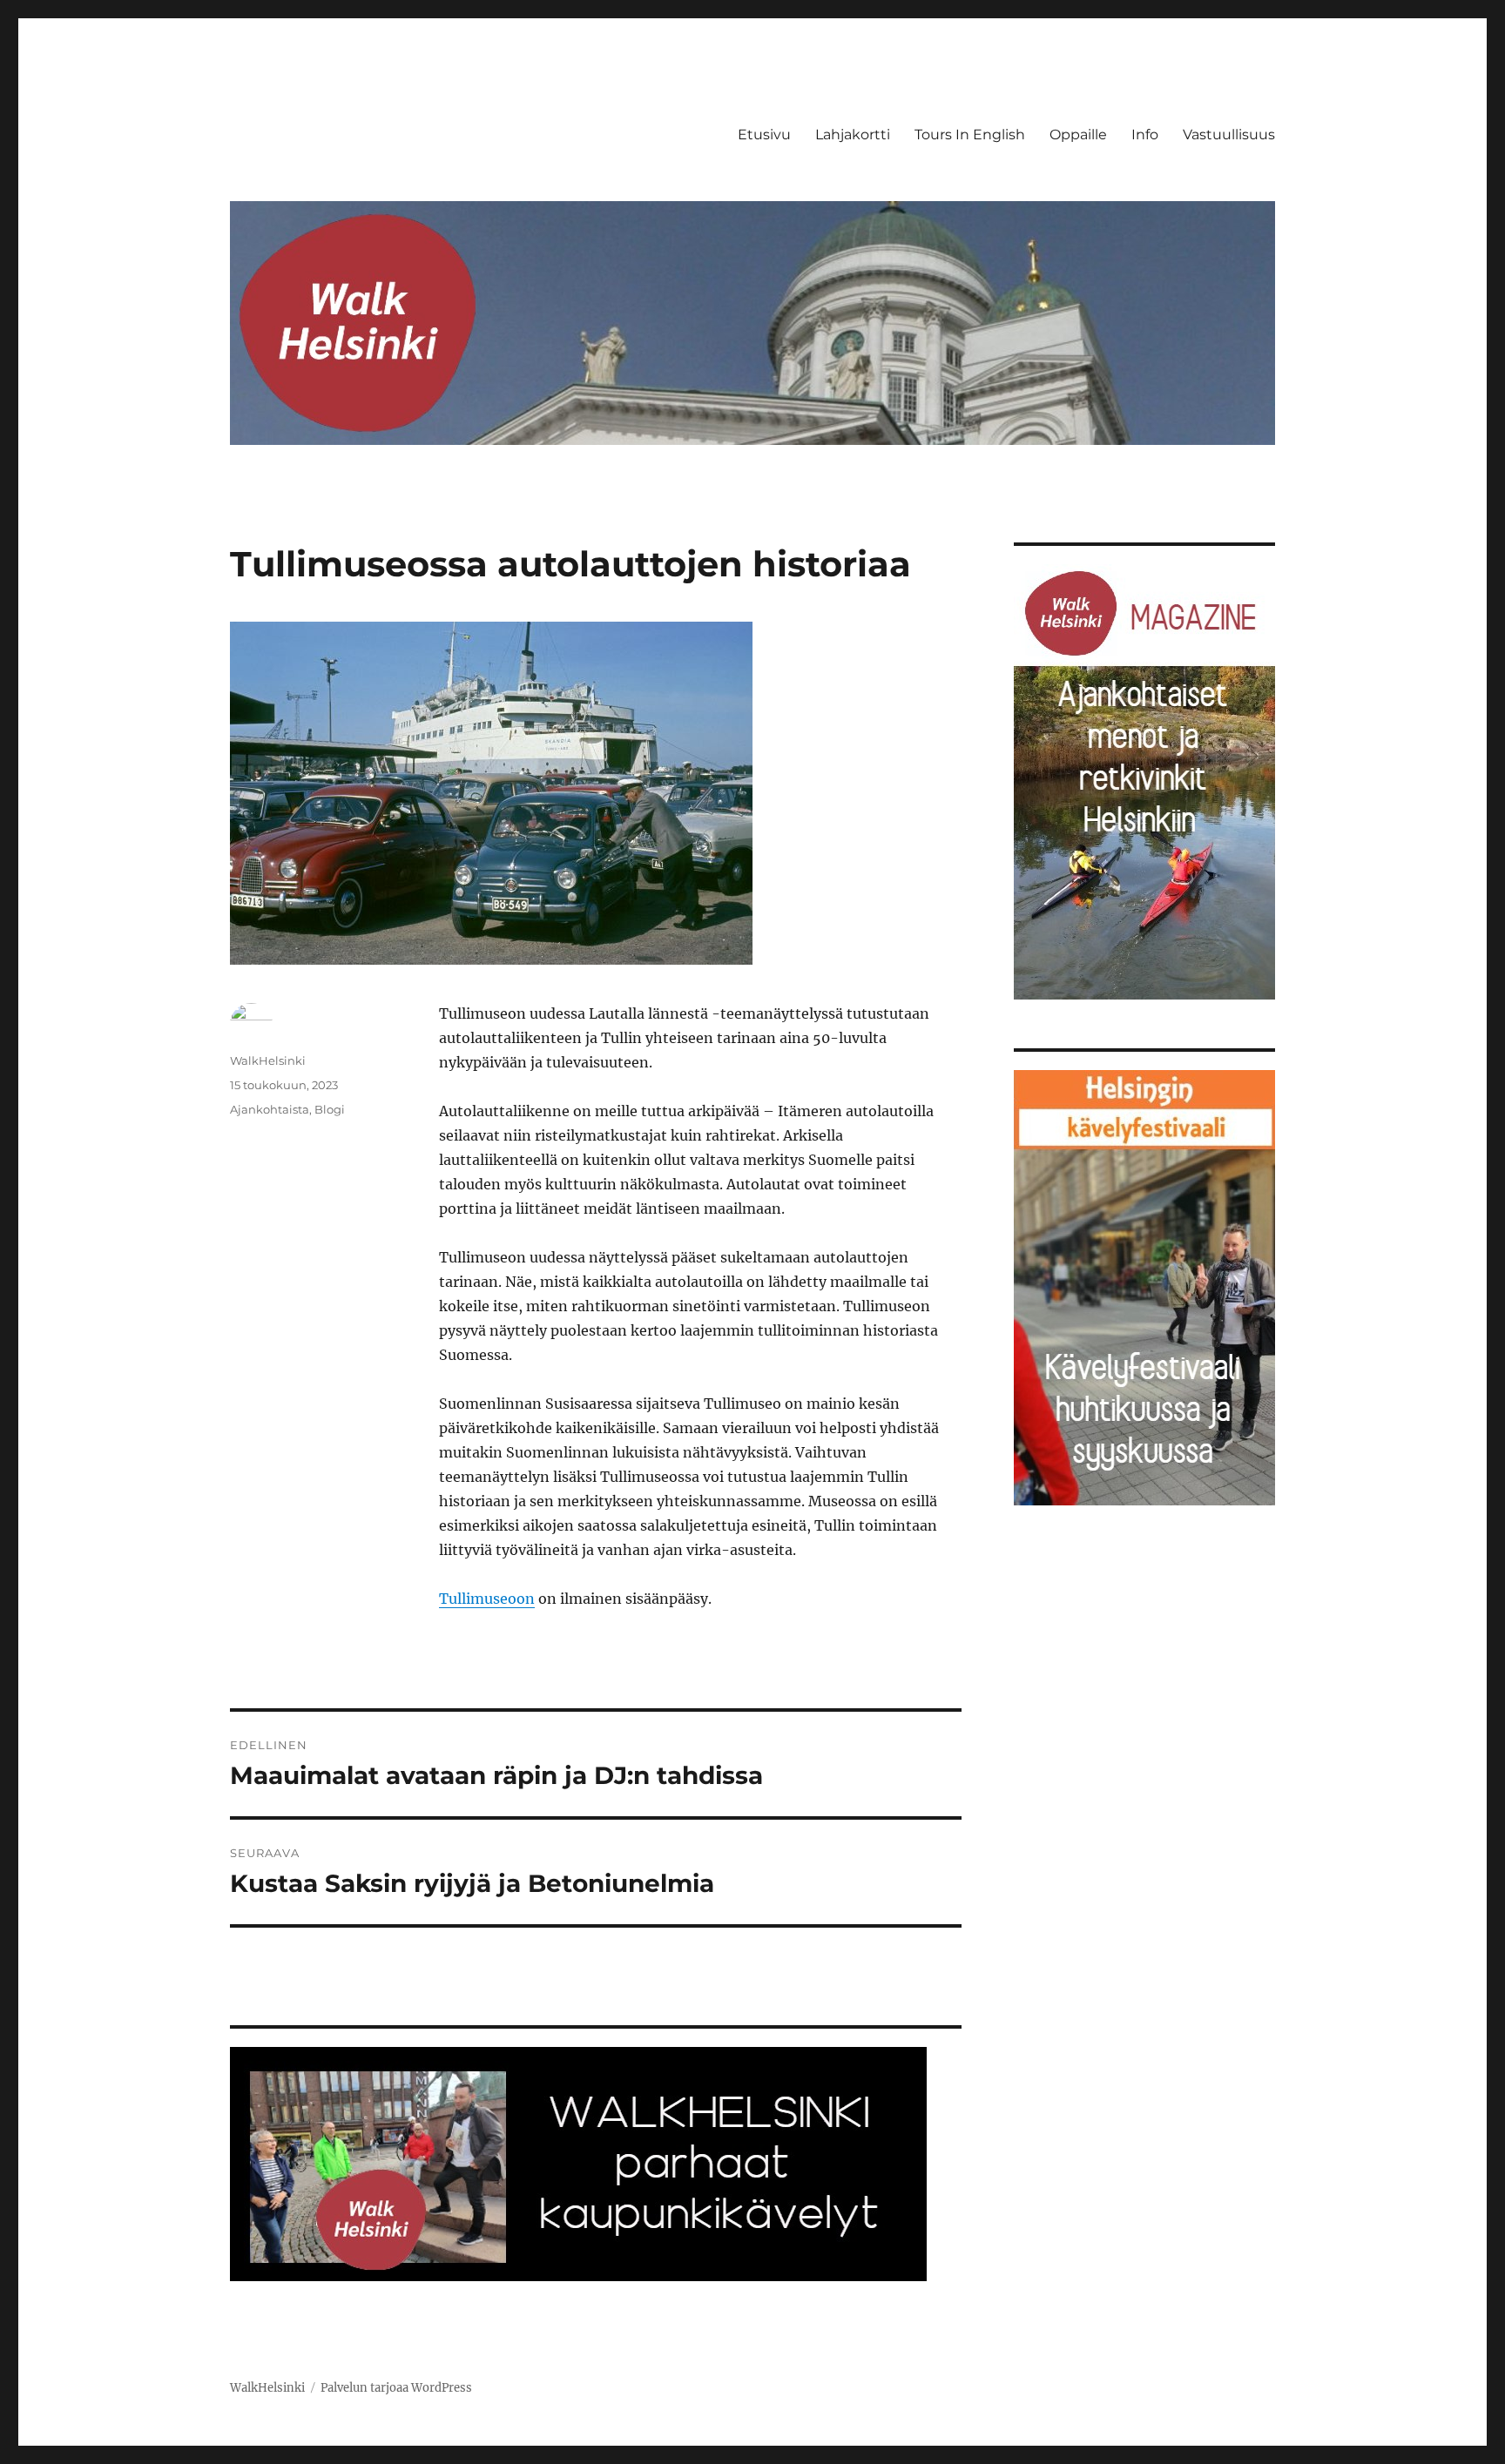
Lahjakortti (853, 135)
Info (1145, 135)
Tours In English (970, 135)
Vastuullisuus (1229, 135)
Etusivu (764, 135)
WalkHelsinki (268, 1060)
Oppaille (1078, 135)
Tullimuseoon (487, 1599)
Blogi (330, 1109)
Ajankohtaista (270, 1109)
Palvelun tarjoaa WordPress (396, 2388)
